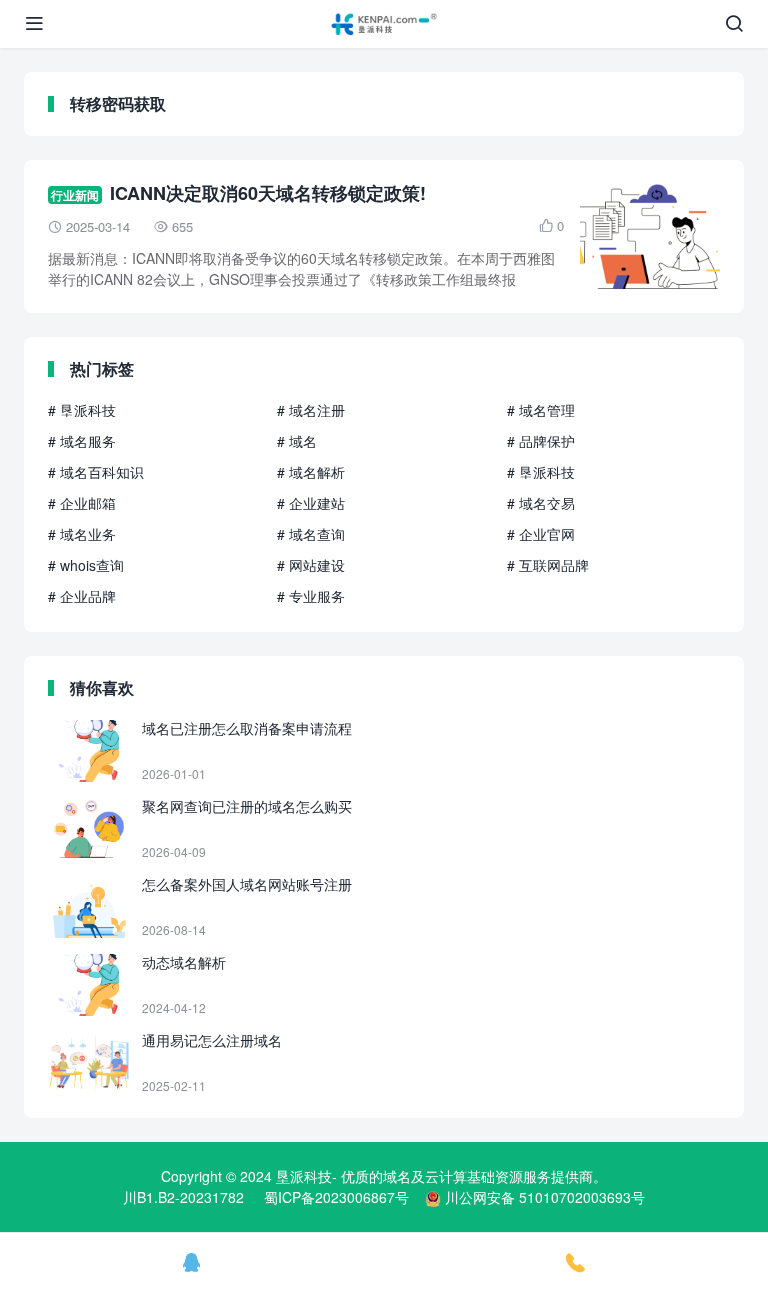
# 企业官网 (541, 534)
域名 (397, 1176)
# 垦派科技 (82, 410)
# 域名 (297, 441)
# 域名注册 (311, 410)
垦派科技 (304, 1176)
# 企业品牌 (82, 596)
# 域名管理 (541, 410)
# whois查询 (86, 565)
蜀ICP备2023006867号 (336, 1197)
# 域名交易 (541, 503)
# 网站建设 (311, 565)
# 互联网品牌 (548, 565)
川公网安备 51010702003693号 (545, 1197)
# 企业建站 (311, 503)
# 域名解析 (311, 472)
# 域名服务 (82, 441)
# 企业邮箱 (82, 503)
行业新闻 (75, 195)
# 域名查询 (311, 534)
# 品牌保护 (541, 441)
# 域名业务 (82, 534)
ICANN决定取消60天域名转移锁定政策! (268, 193)
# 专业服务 (311, 596)
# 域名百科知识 (96, 472)
